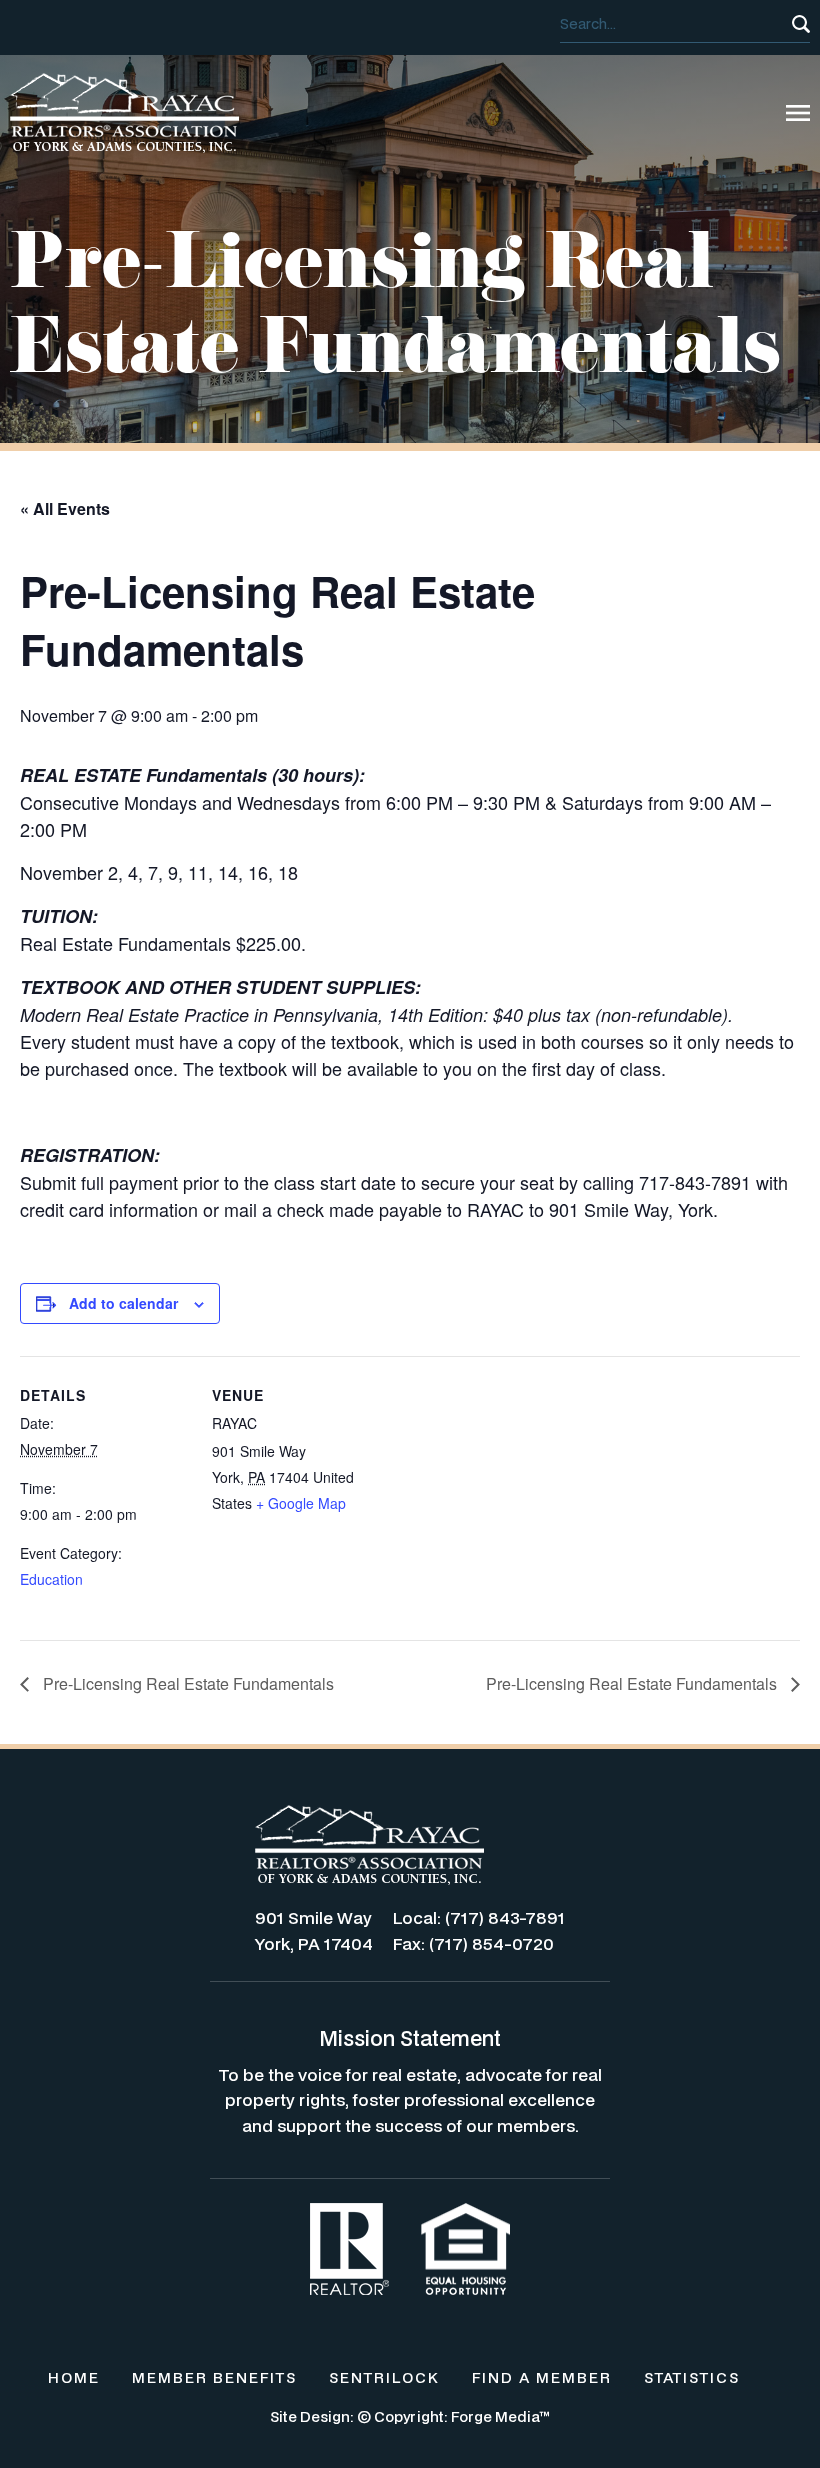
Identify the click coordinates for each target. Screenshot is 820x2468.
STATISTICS (692, 2377)
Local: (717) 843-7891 (479, 1917)
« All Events (65, 508)
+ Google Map (301, 1503)
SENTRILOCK (384, 2377)
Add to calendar (123, 1303)
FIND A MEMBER (542, 2377)
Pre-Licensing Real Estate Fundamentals (186, 1683)
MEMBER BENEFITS (214, 2377)
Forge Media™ (500, 2416)
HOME (74, 2377)
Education (51, 1579)
